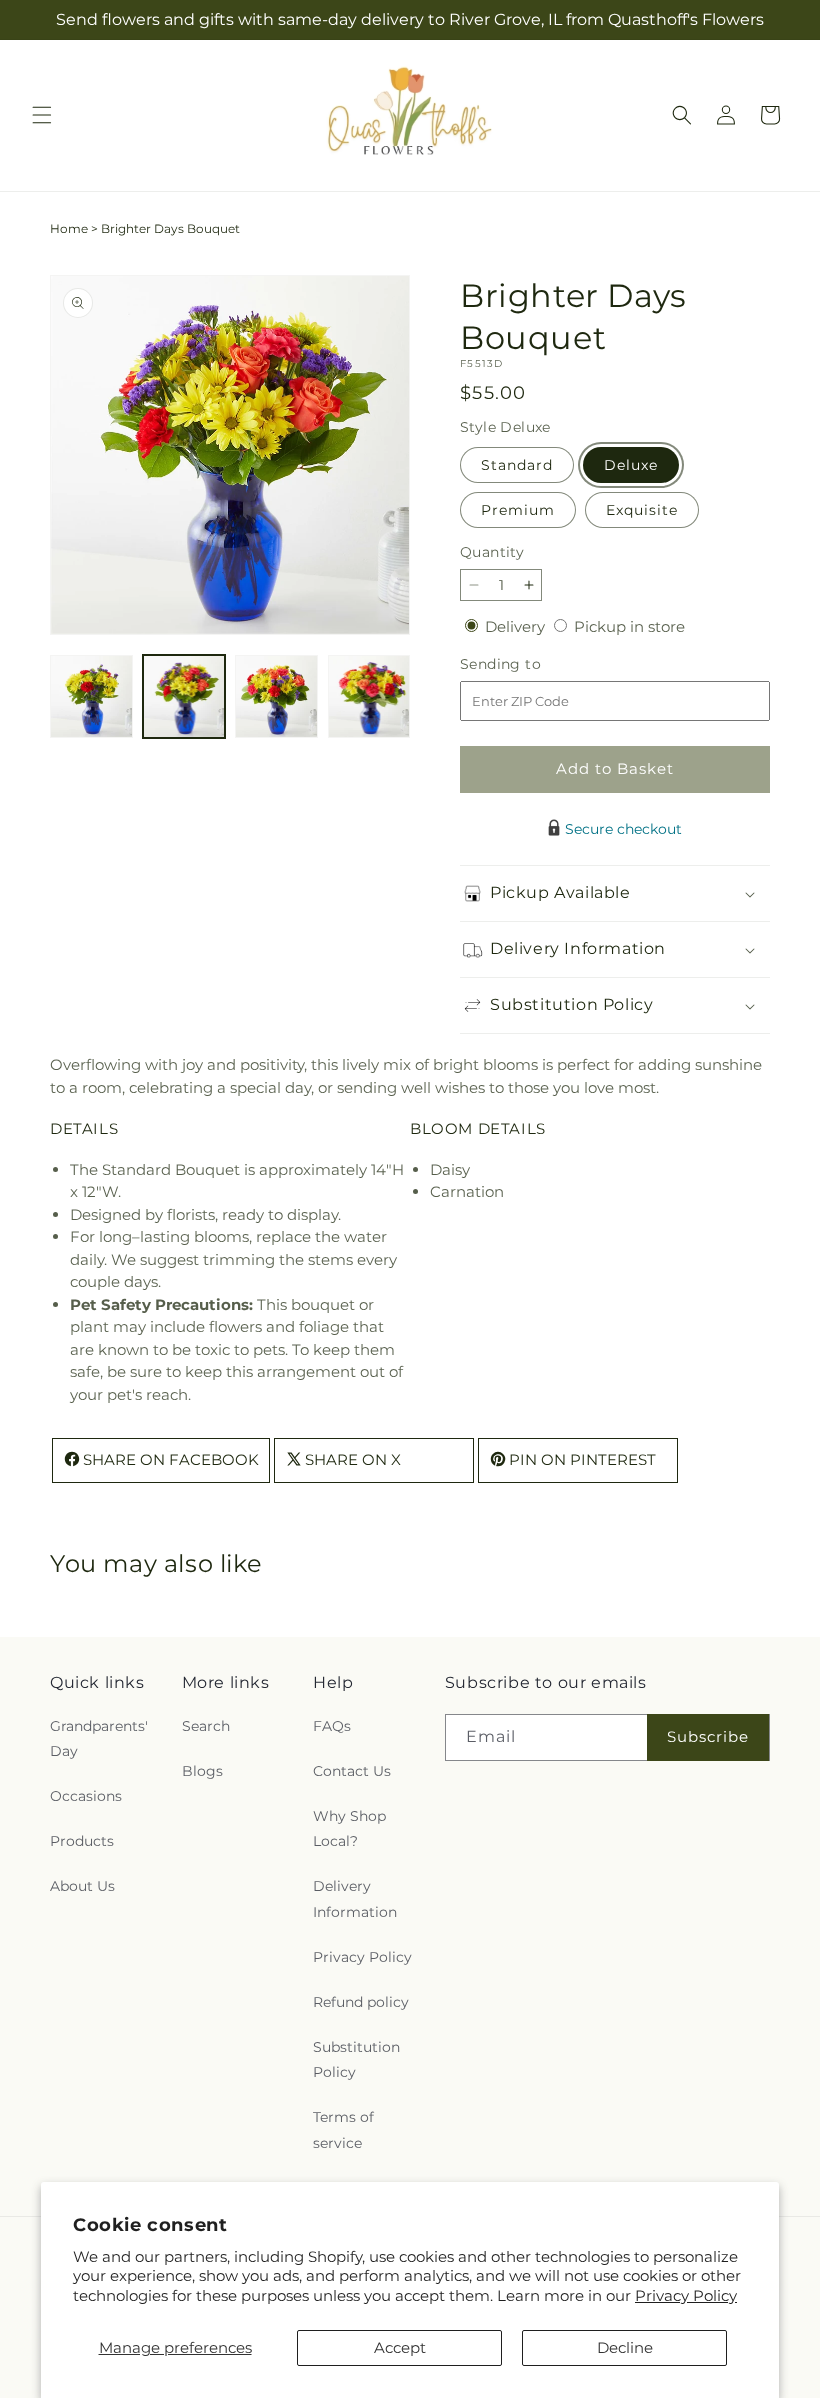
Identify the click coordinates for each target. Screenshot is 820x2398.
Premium (518, 510)
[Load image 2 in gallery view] (184, 696)
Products (82, 1841)
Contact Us (352, 1771)
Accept (400, 2347)
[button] (42, 115)
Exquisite (642, 510)
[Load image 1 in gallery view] (91, 696)
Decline (625, 2347)
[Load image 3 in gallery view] (276, 696)
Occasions (86, 1796)
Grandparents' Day (99, 1738)
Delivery (517, 626)
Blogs (202, 1771)
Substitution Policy (356, 2059)
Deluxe (631, 465)
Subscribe (708, 1736)
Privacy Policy (686, 2295)
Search (206, 1726)
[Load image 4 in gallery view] (369, 696)
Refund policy (361, 2002)
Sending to (530, 664)
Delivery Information (355, 1898)
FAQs (332, 1726)
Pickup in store (629, 626)
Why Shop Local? (349, 1828)
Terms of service (343, 2129)
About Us (82, 1886)
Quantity (492, 552)
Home (69, 228)
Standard (517, 465)
